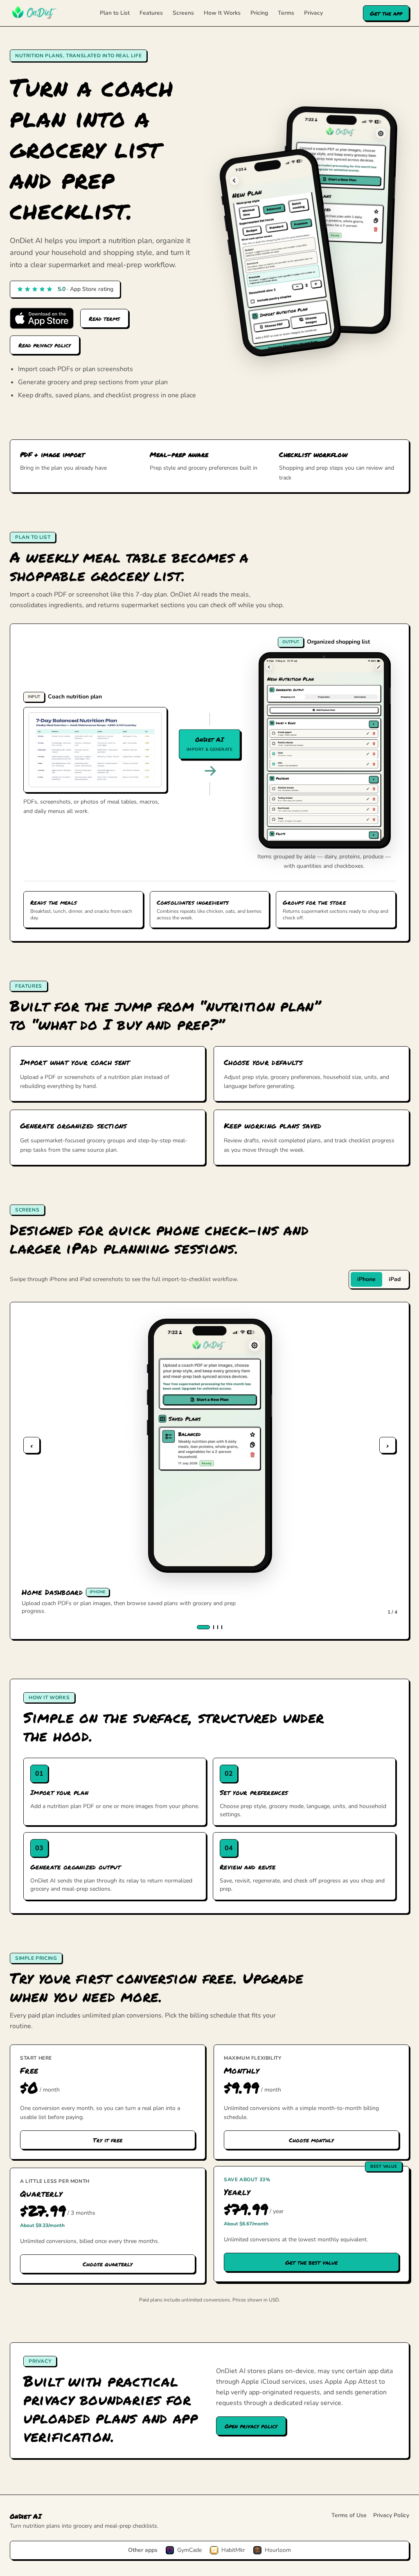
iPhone (366, 1279)
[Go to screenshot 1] (203, 1627)
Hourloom (278, 2550)
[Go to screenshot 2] (214, 1627)
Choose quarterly (108, 2264)
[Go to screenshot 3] (218, 1627)
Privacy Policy (391, 2515)
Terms (286, 13)
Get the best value (311, 2262)
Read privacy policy (45, 345)
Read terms (104, 318)
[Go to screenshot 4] (222, 1627)
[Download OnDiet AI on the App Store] (42, 318)
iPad (395, 1279)
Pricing (259, 13)
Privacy (313, 13)
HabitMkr (233, 2550)
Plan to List (115, 13)
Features (151, 13)
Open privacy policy (251, 2426)
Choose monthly (311, 2140)
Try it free (108, 2140)
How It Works (222, 13)
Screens (183, 13)
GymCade (189, 2550)
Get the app (386, 13)
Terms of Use (349, 2515)
